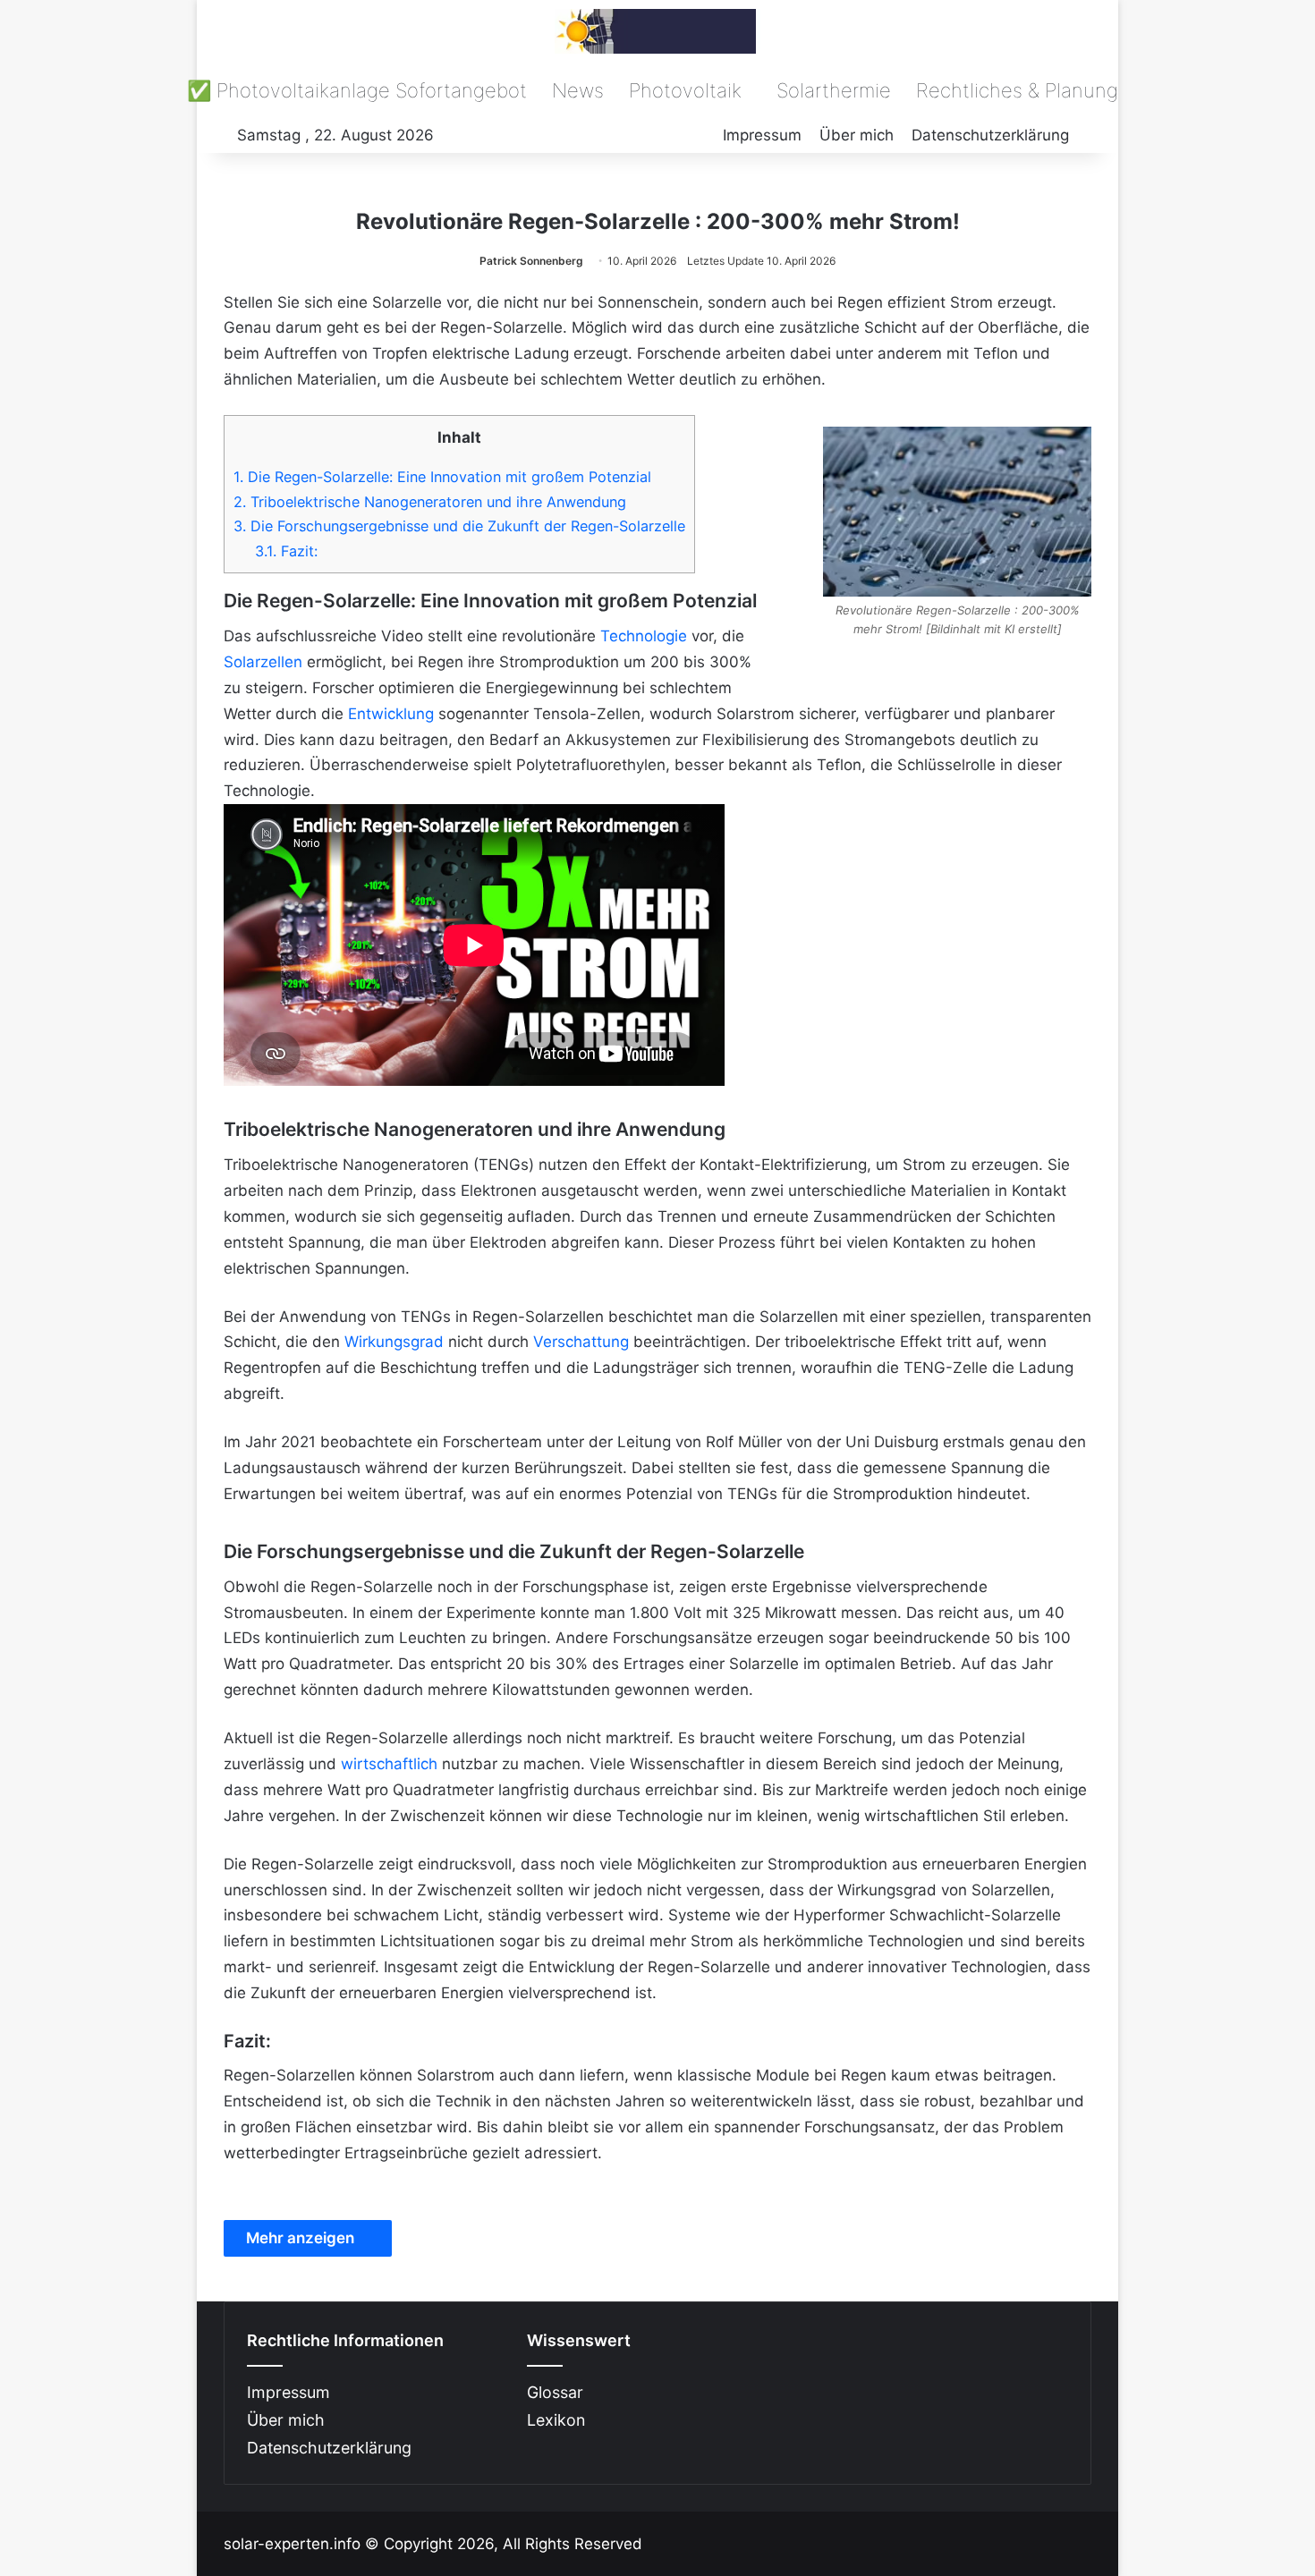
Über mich (857, 135)
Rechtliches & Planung (1017, 90)
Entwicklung (391, 714)
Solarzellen (263, 662)
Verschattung (581, 1342)
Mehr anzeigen (302, 2238)
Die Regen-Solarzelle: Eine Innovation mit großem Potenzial (442, 477)
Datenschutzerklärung (990, 135)
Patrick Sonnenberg (531, 261)
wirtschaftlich (389, 1764)
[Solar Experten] (657, 31)
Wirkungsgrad (394, 1342)
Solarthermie (834, 90)
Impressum (762, 135)
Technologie (644, 636)
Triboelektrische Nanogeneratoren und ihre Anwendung (430, 502)
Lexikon (556, 2420)
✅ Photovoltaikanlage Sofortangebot (357, 90)
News (578, 90)
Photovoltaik (685, 90)
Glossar (555, 2392)
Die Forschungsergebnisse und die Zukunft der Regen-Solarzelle (459, 526)
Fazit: (286, 551)
